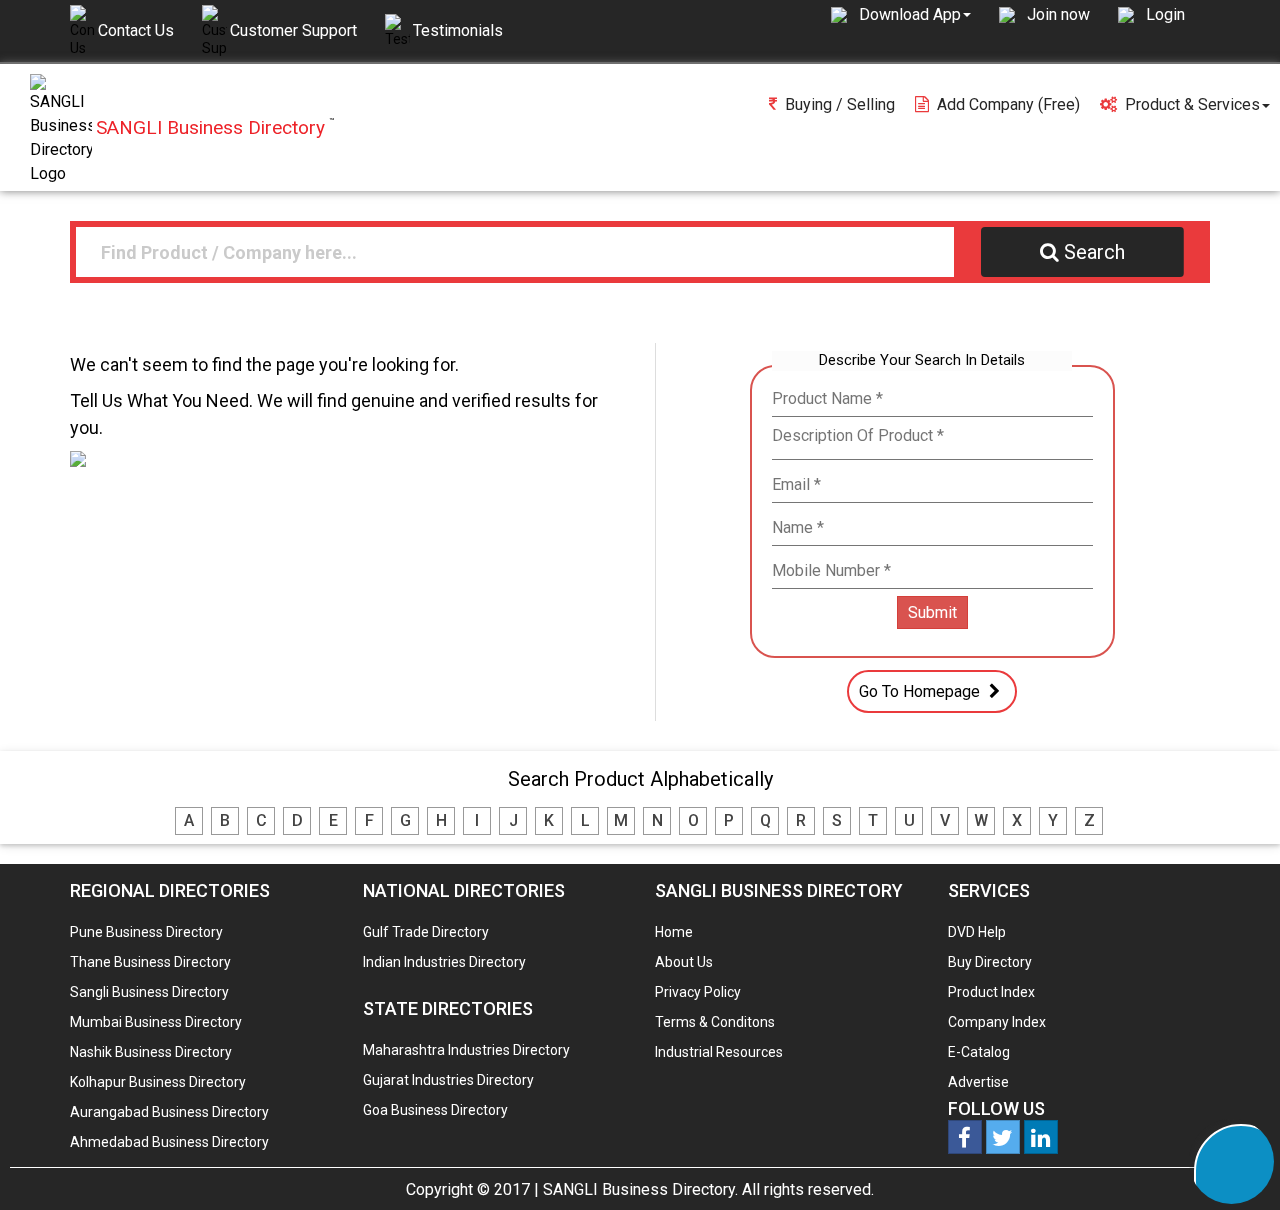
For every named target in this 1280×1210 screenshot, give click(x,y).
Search (1094, 252)
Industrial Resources (719, 1052)
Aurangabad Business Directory (169, 1112)
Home (674, 932)
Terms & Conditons (715, 1022)
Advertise (978, 1082)
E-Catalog (979, 1052)
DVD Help (977, 932)
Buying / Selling (840, 104)
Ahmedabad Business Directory (169, 1142)
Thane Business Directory (150, 962)
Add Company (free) (1008, 104)
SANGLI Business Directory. (640, 1189)
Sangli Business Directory (149, 992)
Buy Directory (990, 962)
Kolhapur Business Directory (158, 1082)
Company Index (997, 1022)
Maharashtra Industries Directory (466, 1050)
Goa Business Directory (435, 1110)
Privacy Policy (698, 992)
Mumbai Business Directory (156, 1022)
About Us (684, 962)
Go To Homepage (921, 691)
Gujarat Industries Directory (448, 1080)
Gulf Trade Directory (426, 932)
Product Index (991, 992)
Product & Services (1192, 104)
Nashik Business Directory (151, 1052)
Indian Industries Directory (444, 962)
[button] (915, 14)
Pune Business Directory (146, 932)
